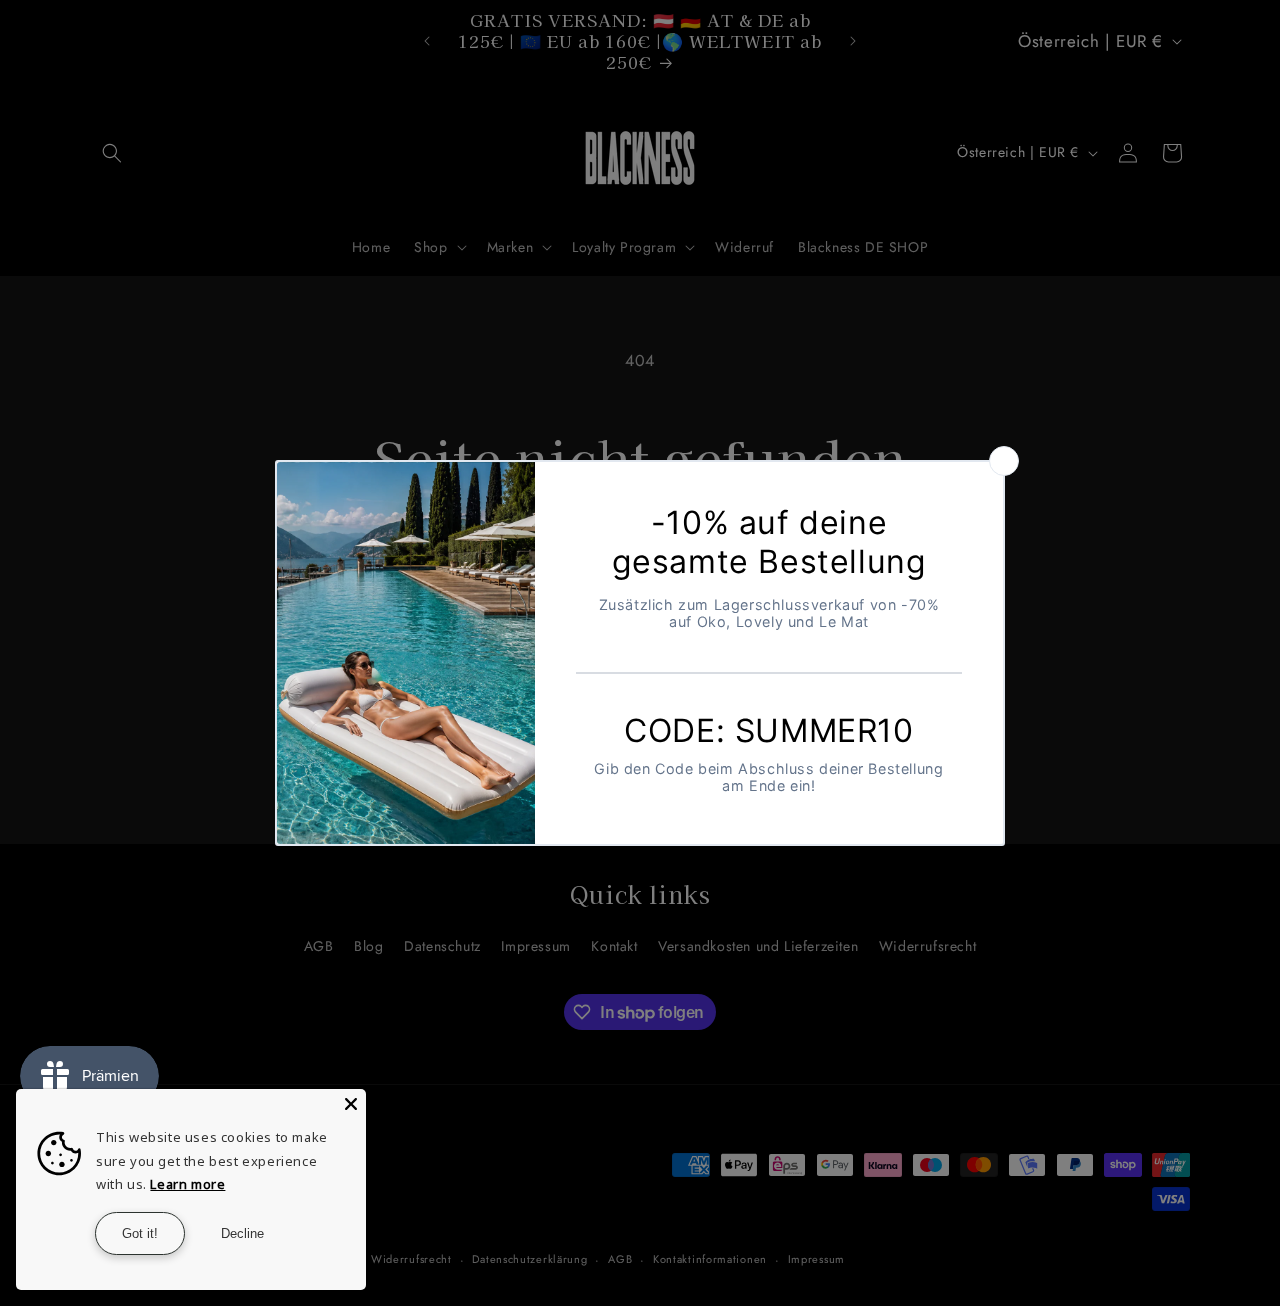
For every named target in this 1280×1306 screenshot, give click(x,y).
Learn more (187, 1184)
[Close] (351, 1104)
